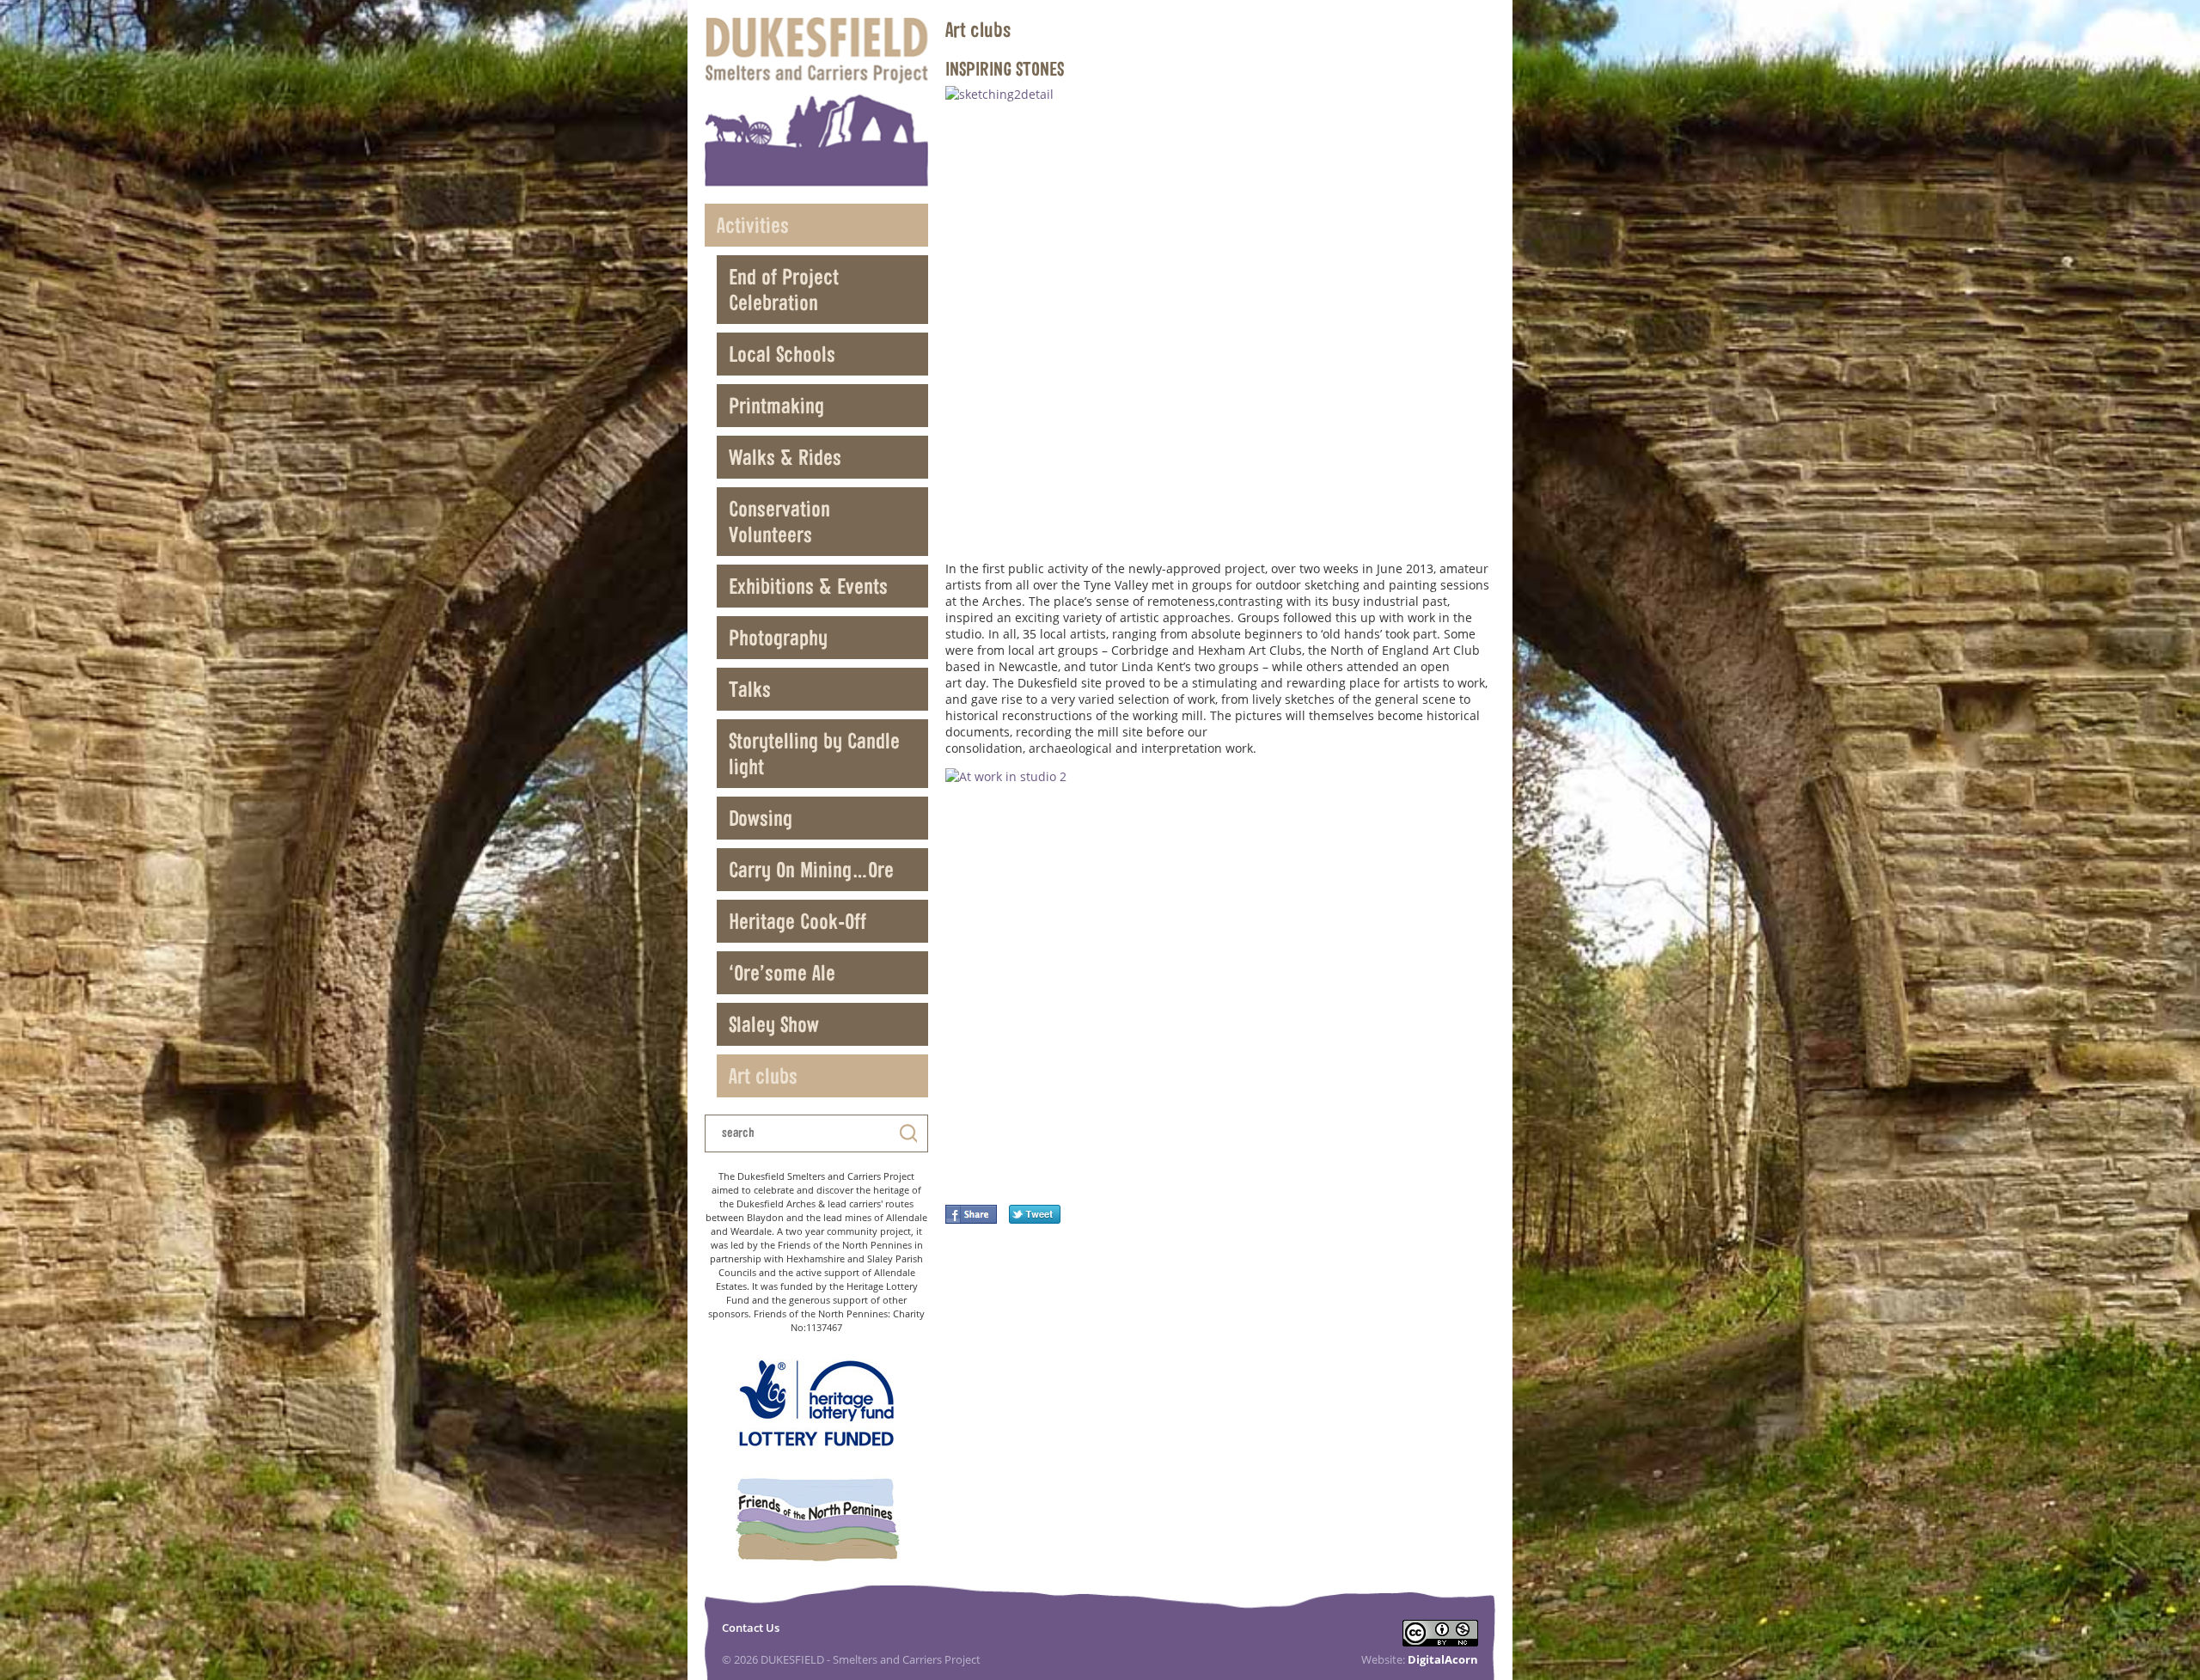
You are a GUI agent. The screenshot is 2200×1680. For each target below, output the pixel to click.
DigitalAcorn (1443, 1659)
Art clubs (763, 1075)
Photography (778, 637)
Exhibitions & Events (808, 586)
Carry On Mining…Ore (811, 869)
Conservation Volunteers (779, 521)
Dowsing (761, 818)
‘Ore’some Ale (782, 972)
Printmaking (776, 405)
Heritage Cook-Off (797, 921)
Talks (750, 689)
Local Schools (782, 354)
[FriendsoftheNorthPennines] (816, 1521)
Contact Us (751, 1628)
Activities (753, 225)
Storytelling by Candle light (814, 753)
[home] (816, 102)
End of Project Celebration (784, 289)
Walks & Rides (785, 457)
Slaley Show (774, 1024)
